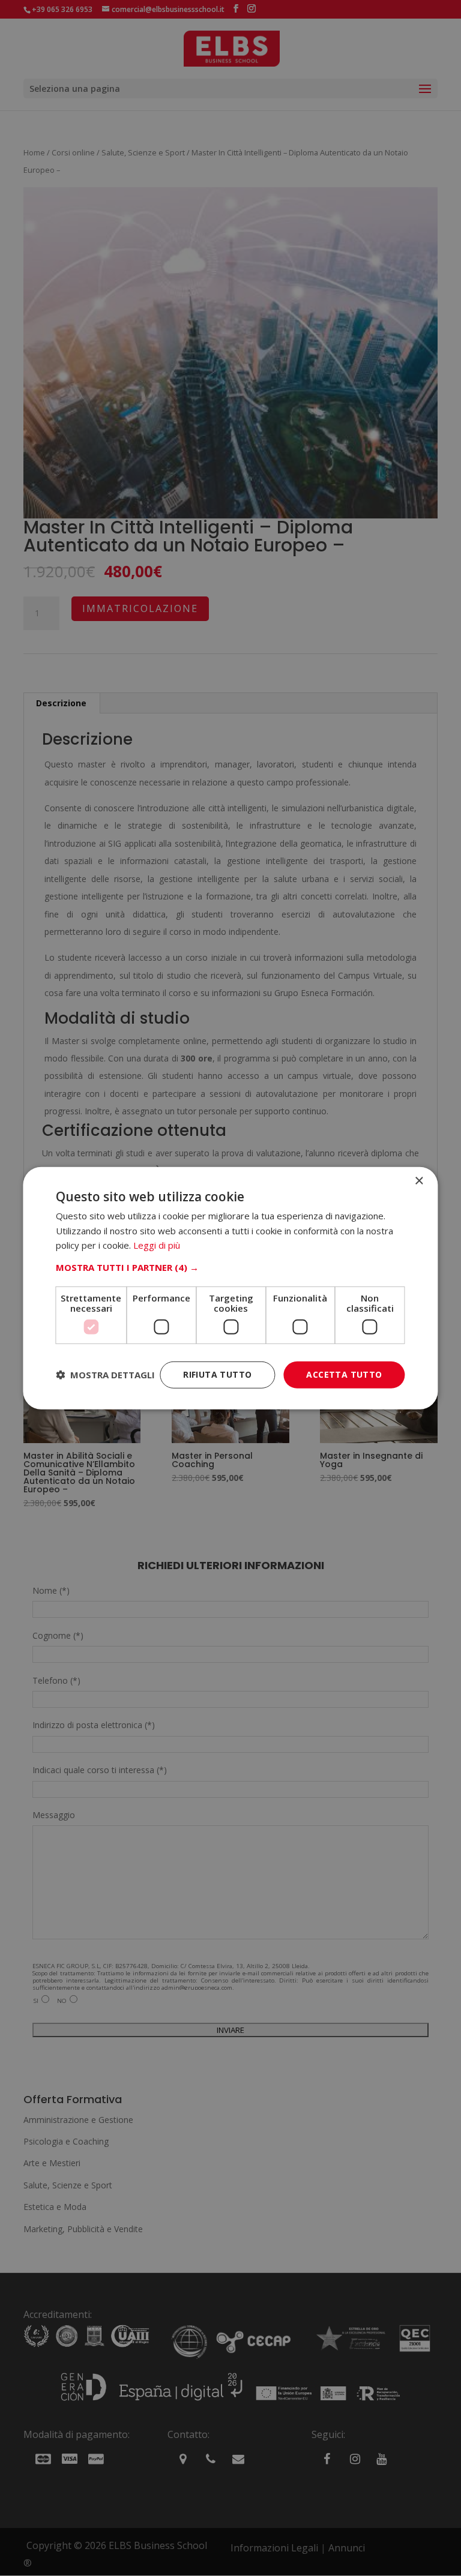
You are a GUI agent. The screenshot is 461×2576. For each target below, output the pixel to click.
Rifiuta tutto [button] (217, 1374)
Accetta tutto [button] (344, 1374)
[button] (230, 1267)
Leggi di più (157, 1245)
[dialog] (230, 1288)
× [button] (419, 1181)
